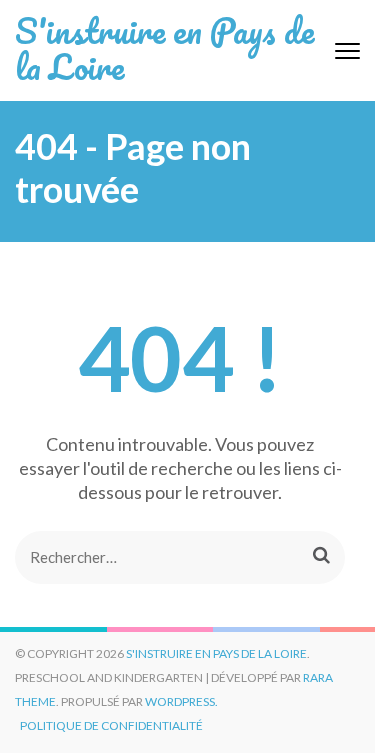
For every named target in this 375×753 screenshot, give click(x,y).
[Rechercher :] (157, 557)
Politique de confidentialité (111, 725)
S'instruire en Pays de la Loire (164, 48)
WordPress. (181, 701)
